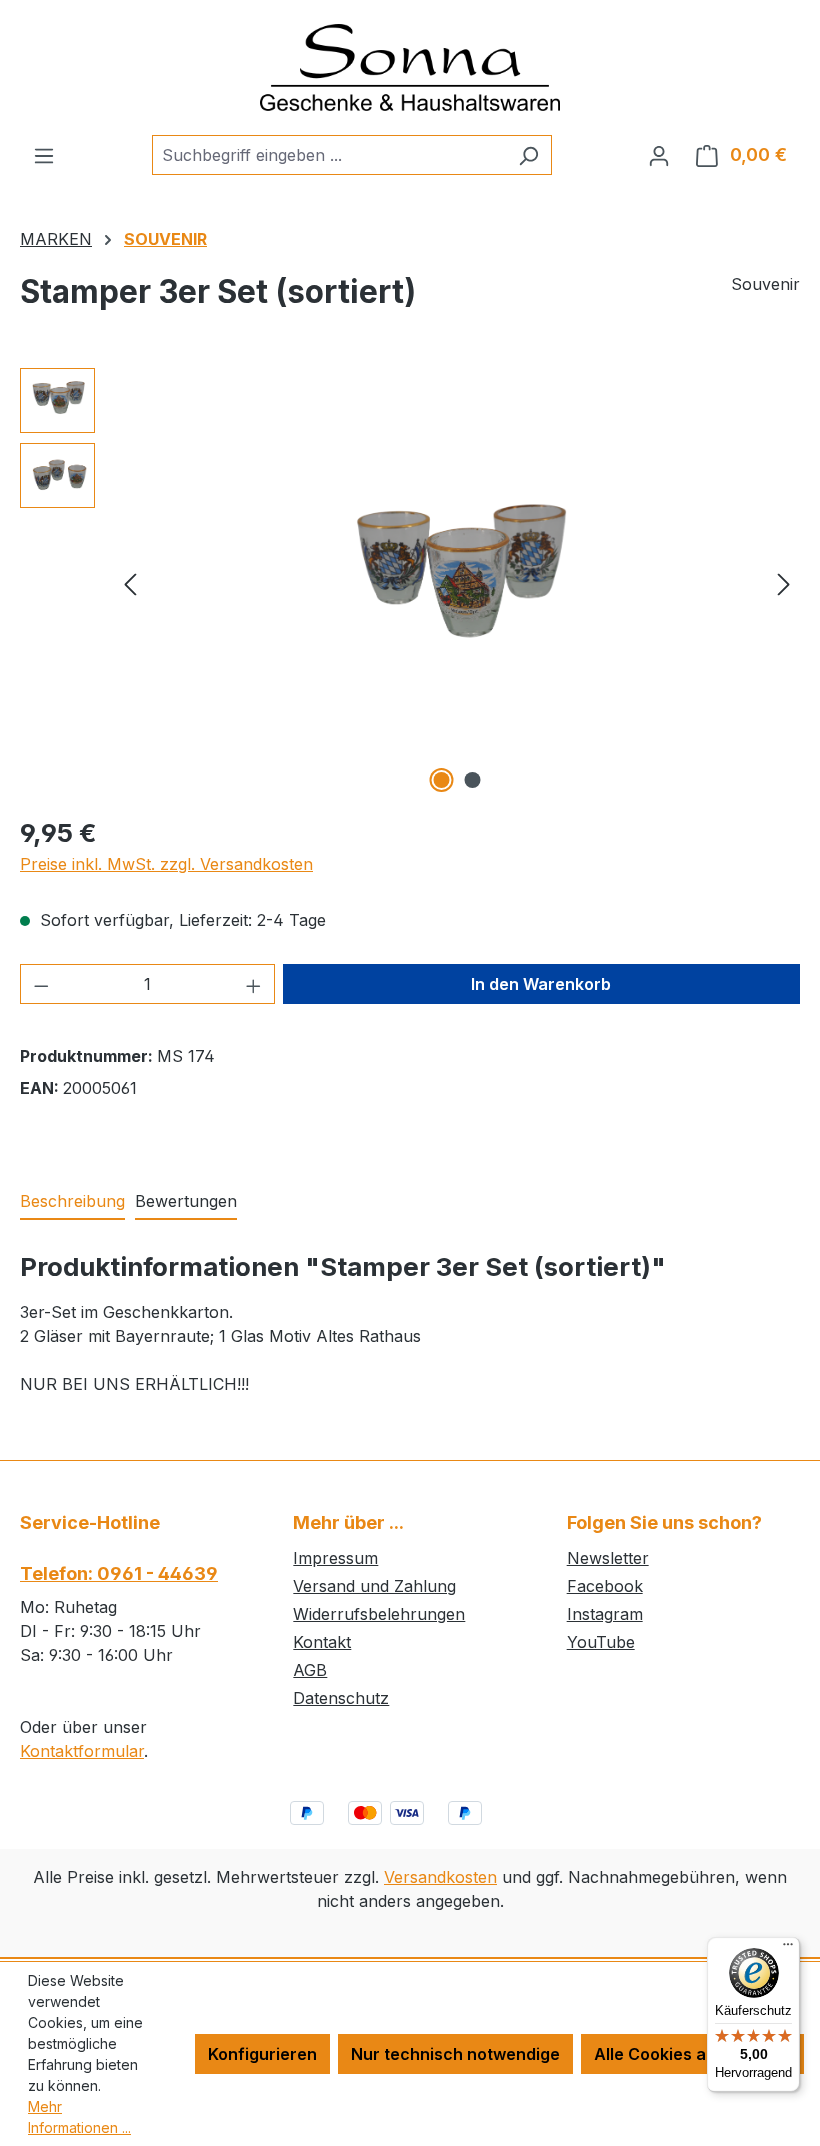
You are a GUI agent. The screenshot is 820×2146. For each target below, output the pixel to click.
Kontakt (322, 1642)
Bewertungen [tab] (186, 1201)
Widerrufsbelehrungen (379, 1614)
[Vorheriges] (130, 582)
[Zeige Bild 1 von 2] (442, 780)
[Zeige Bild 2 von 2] (473, 780)
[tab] (72, 1202)
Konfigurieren (262, 2054)
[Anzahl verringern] (41, 984)
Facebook (605, 1586)
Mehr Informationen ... (79, 2117)
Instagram (605, 1614)
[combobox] (329, 155)
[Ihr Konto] (659, 155)
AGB (310, 1670)
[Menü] (44, 155)
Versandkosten (440, 1877)
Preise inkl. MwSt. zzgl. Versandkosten (166, 864)
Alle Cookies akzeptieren (692, 2054)
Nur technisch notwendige (455, 2054)
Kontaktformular (82, 1751)
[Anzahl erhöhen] (254, 984)
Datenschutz (341, 1698)
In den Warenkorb (541, 984)
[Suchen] (528, 155)
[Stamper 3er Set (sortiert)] (457, 582)
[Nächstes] (784, 582)
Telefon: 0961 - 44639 (119, 1573)
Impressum (335, 1558)
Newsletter (608, 1558)
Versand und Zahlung (374, 1586)
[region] (410, 583)
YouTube (601, 1642)
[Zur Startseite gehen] (410, 67)
